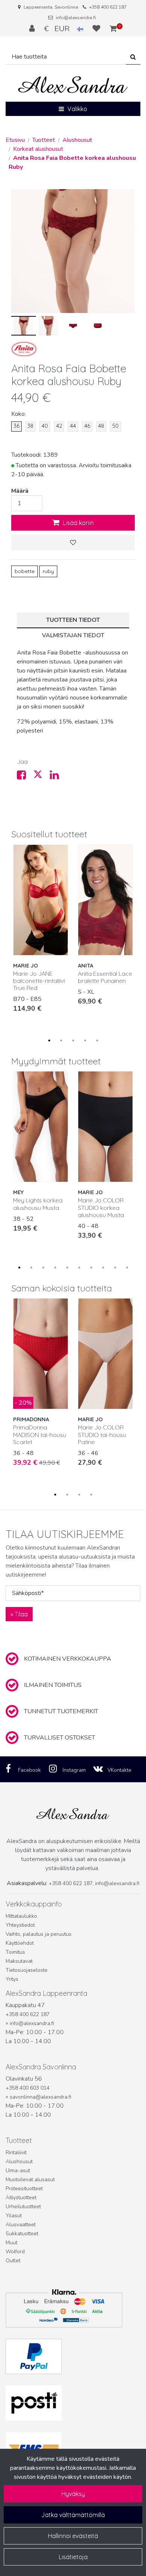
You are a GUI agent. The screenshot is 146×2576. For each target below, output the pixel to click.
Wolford (15, 2252)
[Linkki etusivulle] (73, 85)
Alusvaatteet (21, 2225)
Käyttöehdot (20, 1943)
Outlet (13, 2261)
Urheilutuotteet (23, 2207)
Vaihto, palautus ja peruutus (39, 1934)
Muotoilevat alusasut (30, 2180)
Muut (11, 2243)
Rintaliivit (16, 2152)
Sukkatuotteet (22, 2234)
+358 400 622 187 (108, 7)
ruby (48, 571)
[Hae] (133, 57)
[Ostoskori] (113, 29)
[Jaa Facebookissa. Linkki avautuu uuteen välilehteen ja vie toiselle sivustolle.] (25, 777)
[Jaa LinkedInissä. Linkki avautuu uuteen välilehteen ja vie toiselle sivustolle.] (57, 777)
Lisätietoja (73, 2557)
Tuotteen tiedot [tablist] (73, 620)
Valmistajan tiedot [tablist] (73, 635)
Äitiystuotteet (21, 2198)
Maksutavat (19, 1961)
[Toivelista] (97, 29)
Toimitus (15, 1952)
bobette (25, 571)
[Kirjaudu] (33, 29)
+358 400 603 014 (28, 2088)
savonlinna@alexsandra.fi (40, 2097)
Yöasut (14, 2216)
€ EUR (61, 29)
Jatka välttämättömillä (73, 2515)
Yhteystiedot (20, 1925)
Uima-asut (18, 2170)
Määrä (20, 491)
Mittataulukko (21, 1916)
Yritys (12, 1979)
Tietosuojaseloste (27, 1970)
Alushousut (19, 2161)
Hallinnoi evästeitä (73, 2536)
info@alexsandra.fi (76, 18)
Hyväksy (73, 2494)
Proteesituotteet (24, 2189)
